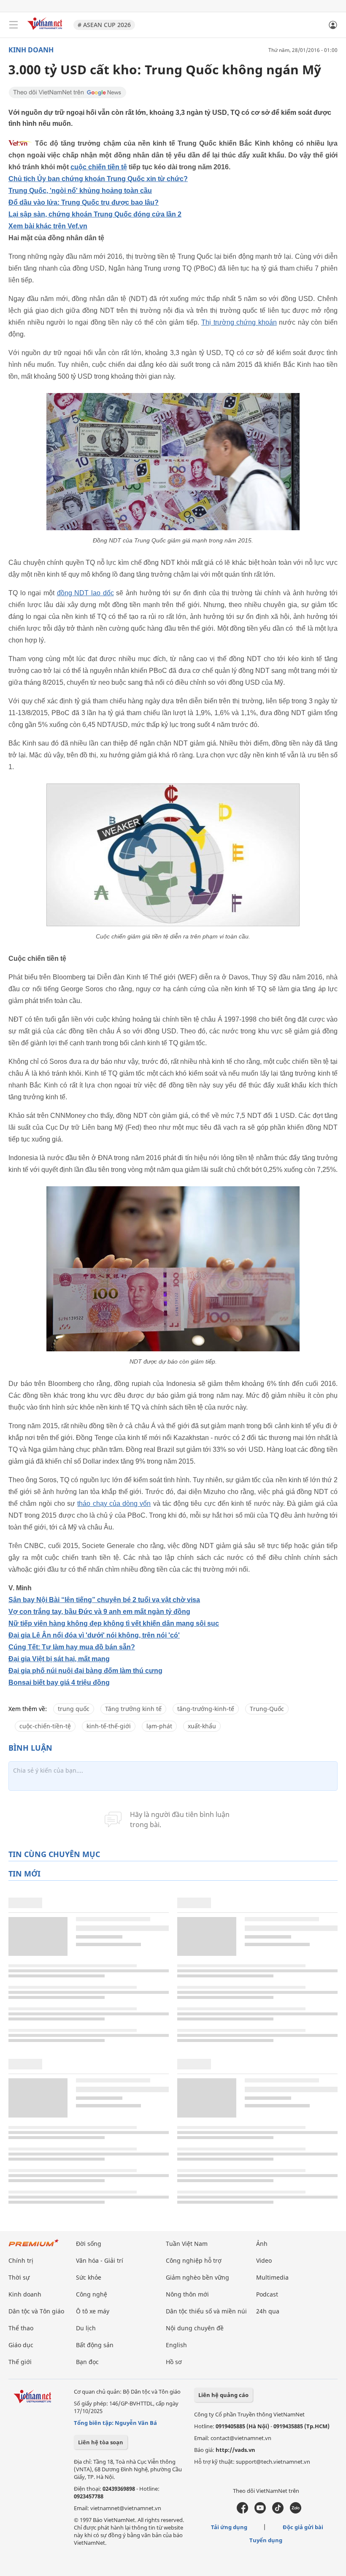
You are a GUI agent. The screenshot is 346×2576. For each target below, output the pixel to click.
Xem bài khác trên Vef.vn (48, 226)
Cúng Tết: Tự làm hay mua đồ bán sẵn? (72, 1647)
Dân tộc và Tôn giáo (36, 2311)
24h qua (268, 2311)
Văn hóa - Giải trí (100, 2260)
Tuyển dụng (266, 2540)
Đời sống (89, 2244)
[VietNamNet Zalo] (296, 2511)
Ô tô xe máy (93, 2311)
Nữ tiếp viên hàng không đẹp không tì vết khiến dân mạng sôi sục (114, 1623)
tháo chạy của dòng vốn (114, 1504)
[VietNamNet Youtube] (260, 2511)
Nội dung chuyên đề (195, 2328)
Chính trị (21, 2260)
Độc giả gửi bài (303, 2527)
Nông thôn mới (187, 2294)
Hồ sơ (174, 2362)
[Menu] (14, 25)
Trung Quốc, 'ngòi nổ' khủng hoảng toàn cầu (80, 191)
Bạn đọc (87, 2362)
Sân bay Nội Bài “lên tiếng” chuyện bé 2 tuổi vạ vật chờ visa (104, 1600)
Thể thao (21, 2328)
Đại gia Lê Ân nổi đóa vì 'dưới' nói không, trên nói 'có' (94, 1635)
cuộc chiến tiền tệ (99, 167)
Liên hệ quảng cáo (223, 2395)
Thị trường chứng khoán (239, 322)
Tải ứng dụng (229, 2527)
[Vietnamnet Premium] (34, 2247)
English (176, 2345)
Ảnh (262, 2244)
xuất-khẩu (202, 1726)
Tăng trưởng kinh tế (133, 1709)
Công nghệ (92, 2294)
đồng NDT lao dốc (85, 593)
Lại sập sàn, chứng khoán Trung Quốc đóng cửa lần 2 (95, 214)
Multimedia (272, 2277)
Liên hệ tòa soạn (101, 2442)
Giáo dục (21, 2345)
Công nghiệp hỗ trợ (194, 2260)
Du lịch (86, 2328)
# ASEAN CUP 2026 (104, 25)
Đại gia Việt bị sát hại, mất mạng (59, 1659)
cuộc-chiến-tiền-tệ (45, 1726)
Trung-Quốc (267, 1709)
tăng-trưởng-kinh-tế (206, 1709)
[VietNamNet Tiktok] (278, 2511)
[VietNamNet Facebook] (242, 2511)
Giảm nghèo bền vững (197, 2277)
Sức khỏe (89, 2277)
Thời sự (19, 2277)
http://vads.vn (235, 2450)
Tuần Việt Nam (187, 2244)
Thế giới (20, 2362)
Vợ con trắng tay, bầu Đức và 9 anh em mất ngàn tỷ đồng (99, 1612)
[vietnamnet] (46, 31)
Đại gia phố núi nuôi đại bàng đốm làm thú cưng (85, 1671)
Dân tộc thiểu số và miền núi (206, 2311)
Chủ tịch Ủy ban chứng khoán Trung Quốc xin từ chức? (98, 179)
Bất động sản (95, 2345)
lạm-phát (159, 1726)
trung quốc (74, 1709)
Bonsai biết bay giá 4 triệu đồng (59, 1683)
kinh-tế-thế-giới (109, 1726)
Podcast (267, 2294)
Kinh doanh (31, 50)
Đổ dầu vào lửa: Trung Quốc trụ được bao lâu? (84, 202)
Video (264, 2260)
